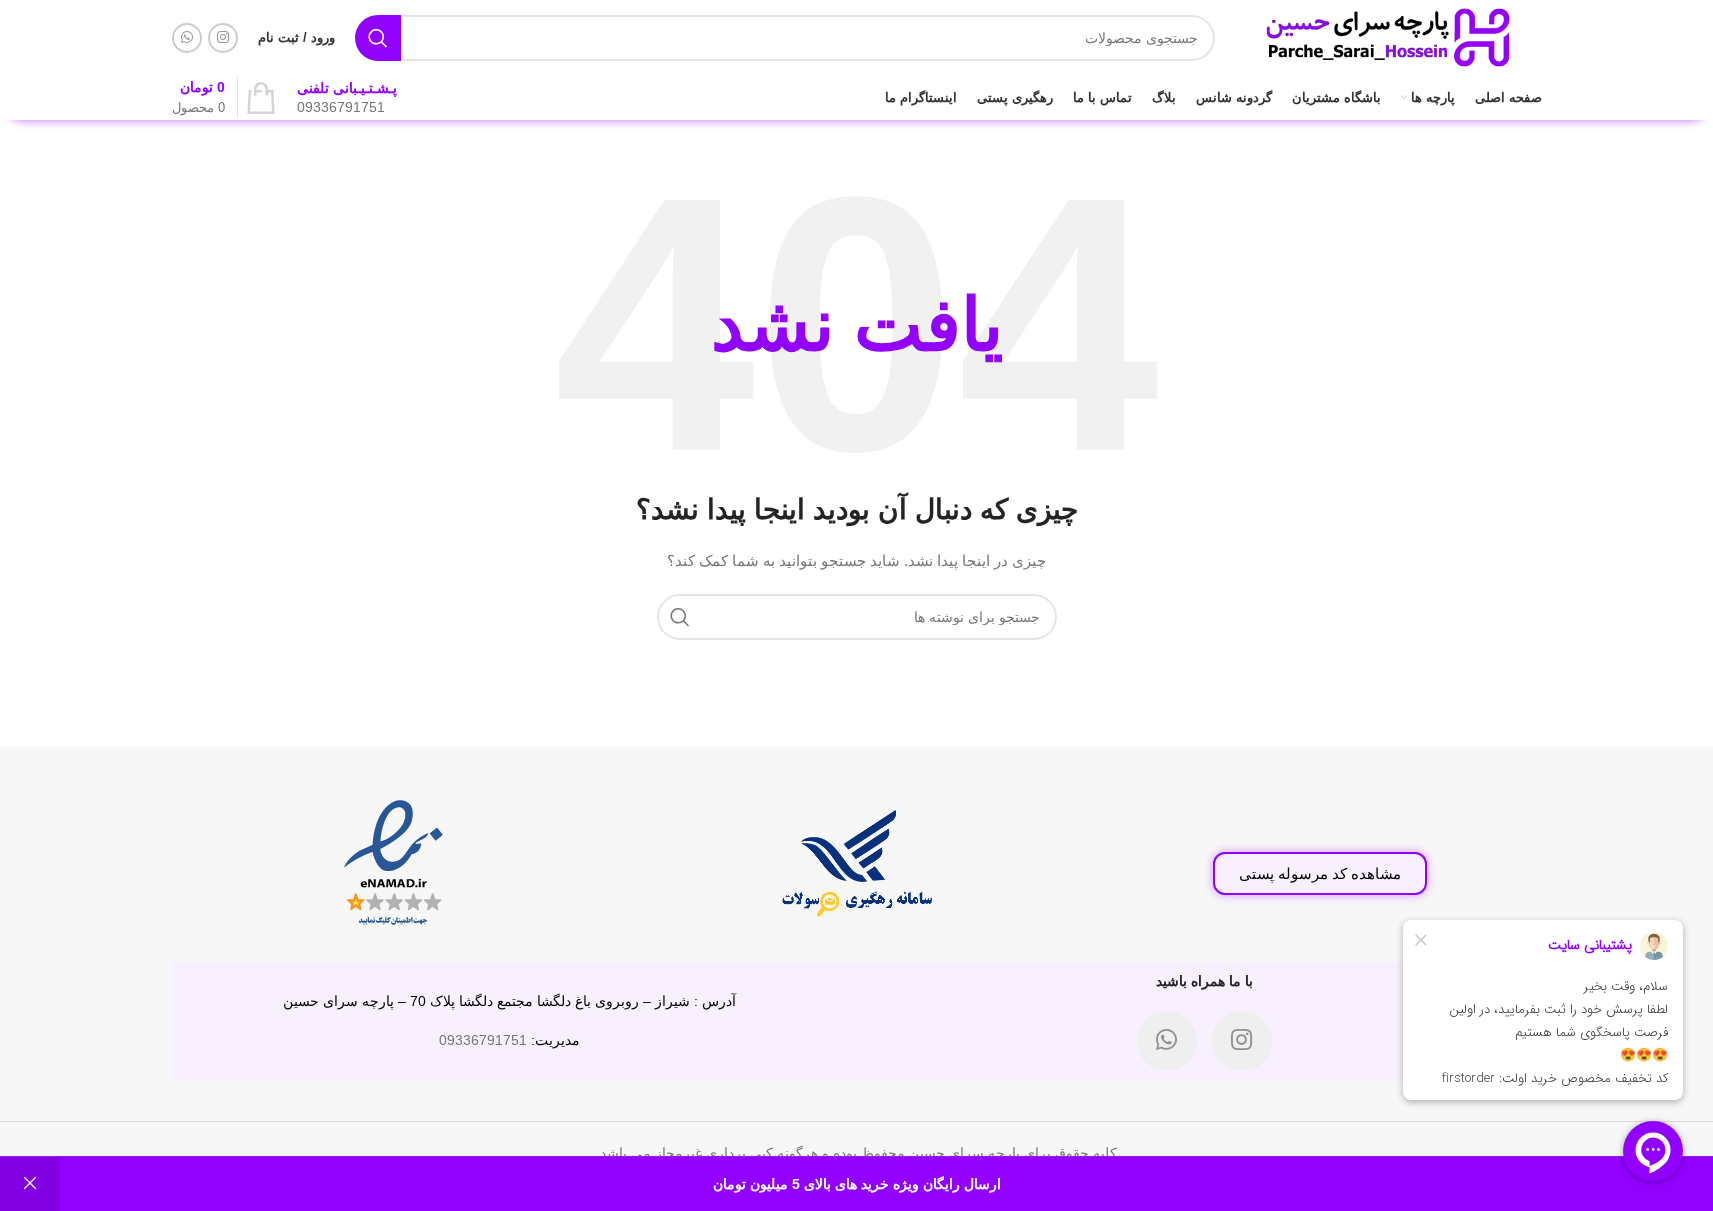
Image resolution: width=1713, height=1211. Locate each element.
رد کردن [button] (30, 1184)
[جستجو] (378, 38)
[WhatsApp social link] (187, 38)
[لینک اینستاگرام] (223, 38)
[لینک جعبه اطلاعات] (347, 98)
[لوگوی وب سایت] (1388, 36)
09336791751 (483, 1040)
